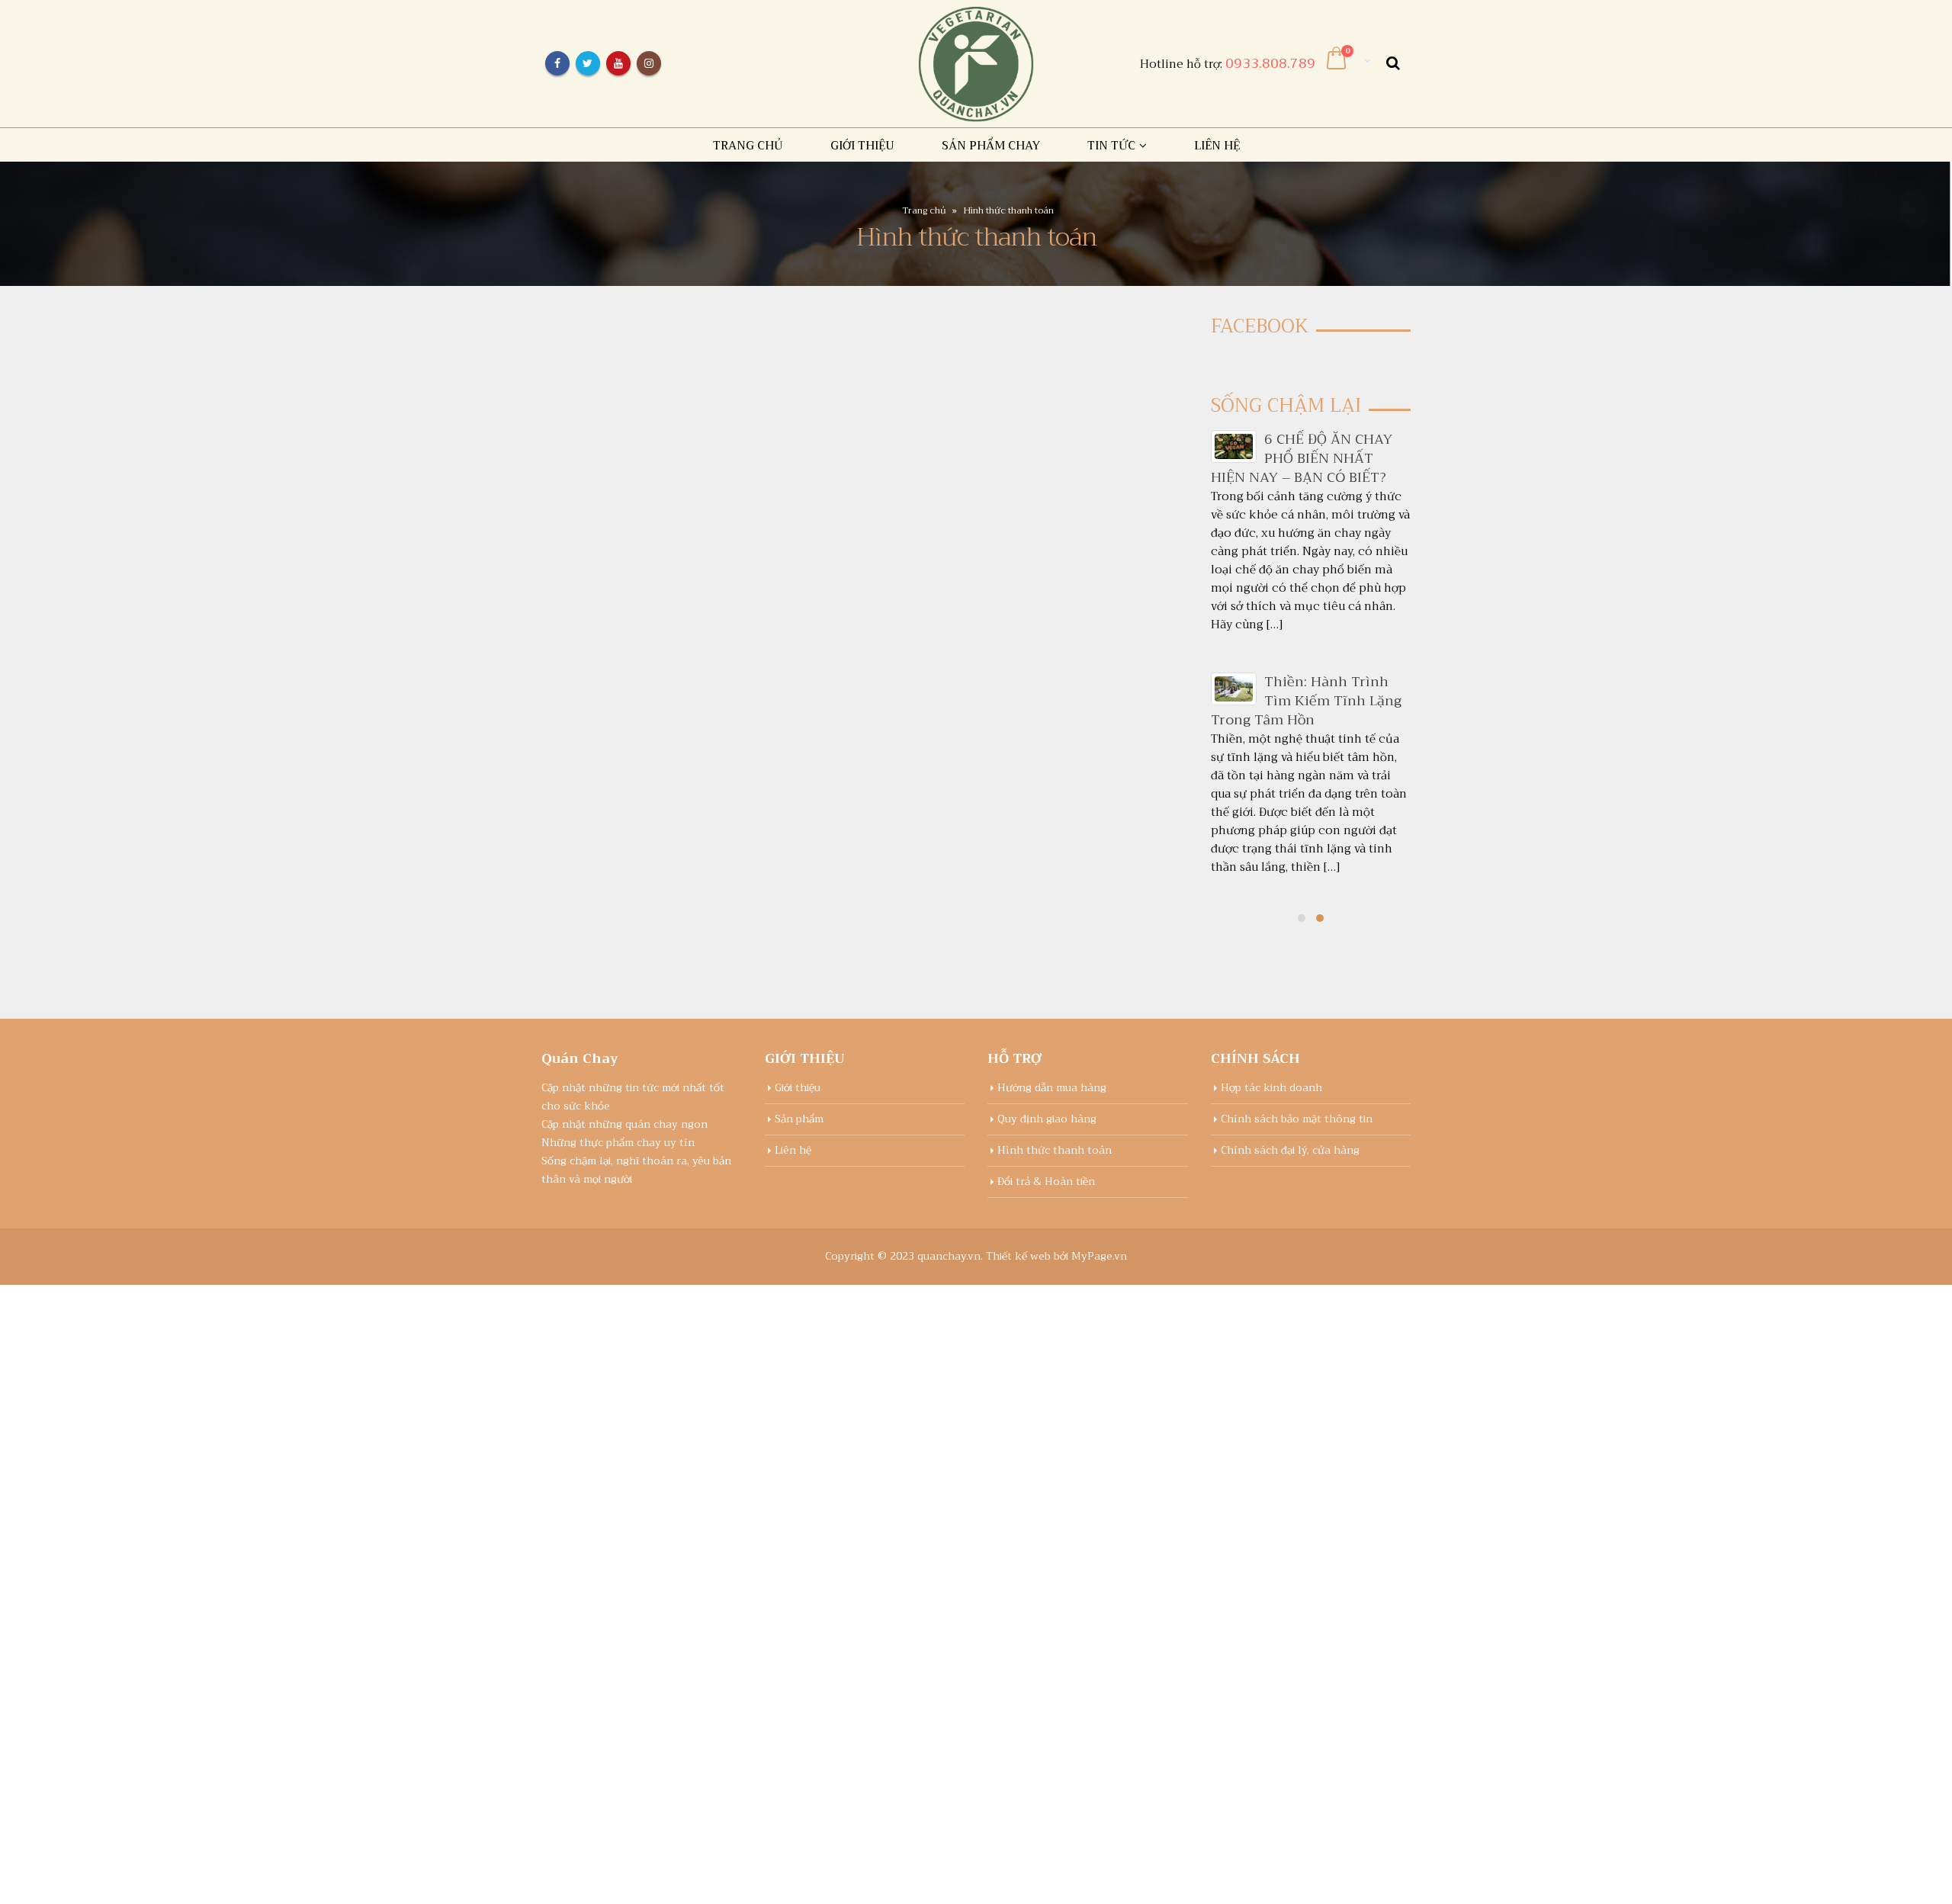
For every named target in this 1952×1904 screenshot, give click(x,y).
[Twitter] (588, 63)
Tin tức (1111, 146)
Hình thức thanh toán (1055, 1150)
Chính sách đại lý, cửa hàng (1290, 1150)
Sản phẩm (799, 1119)
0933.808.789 (1270, 63)
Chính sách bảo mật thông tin (1297, 1119)
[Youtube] (618, 63)
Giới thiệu (862, 146)
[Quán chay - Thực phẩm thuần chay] (976, 64)
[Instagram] (649, 63)
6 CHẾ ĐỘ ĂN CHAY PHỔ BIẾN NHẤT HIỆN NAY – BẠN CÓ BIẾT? (1302, 458)
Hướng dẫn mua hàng (1052, 1088)
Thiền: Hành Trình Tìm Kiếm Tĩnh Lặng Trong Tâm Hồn (1306, 701)
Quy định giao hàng (1047, 1119)
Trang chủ (748, 146)
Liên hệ (1217, 146)
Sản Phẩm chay (991, 146)
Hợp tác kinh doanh (1271, 1088)
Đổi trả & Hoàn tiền (1046, 1182)
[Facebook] (557, 63)
